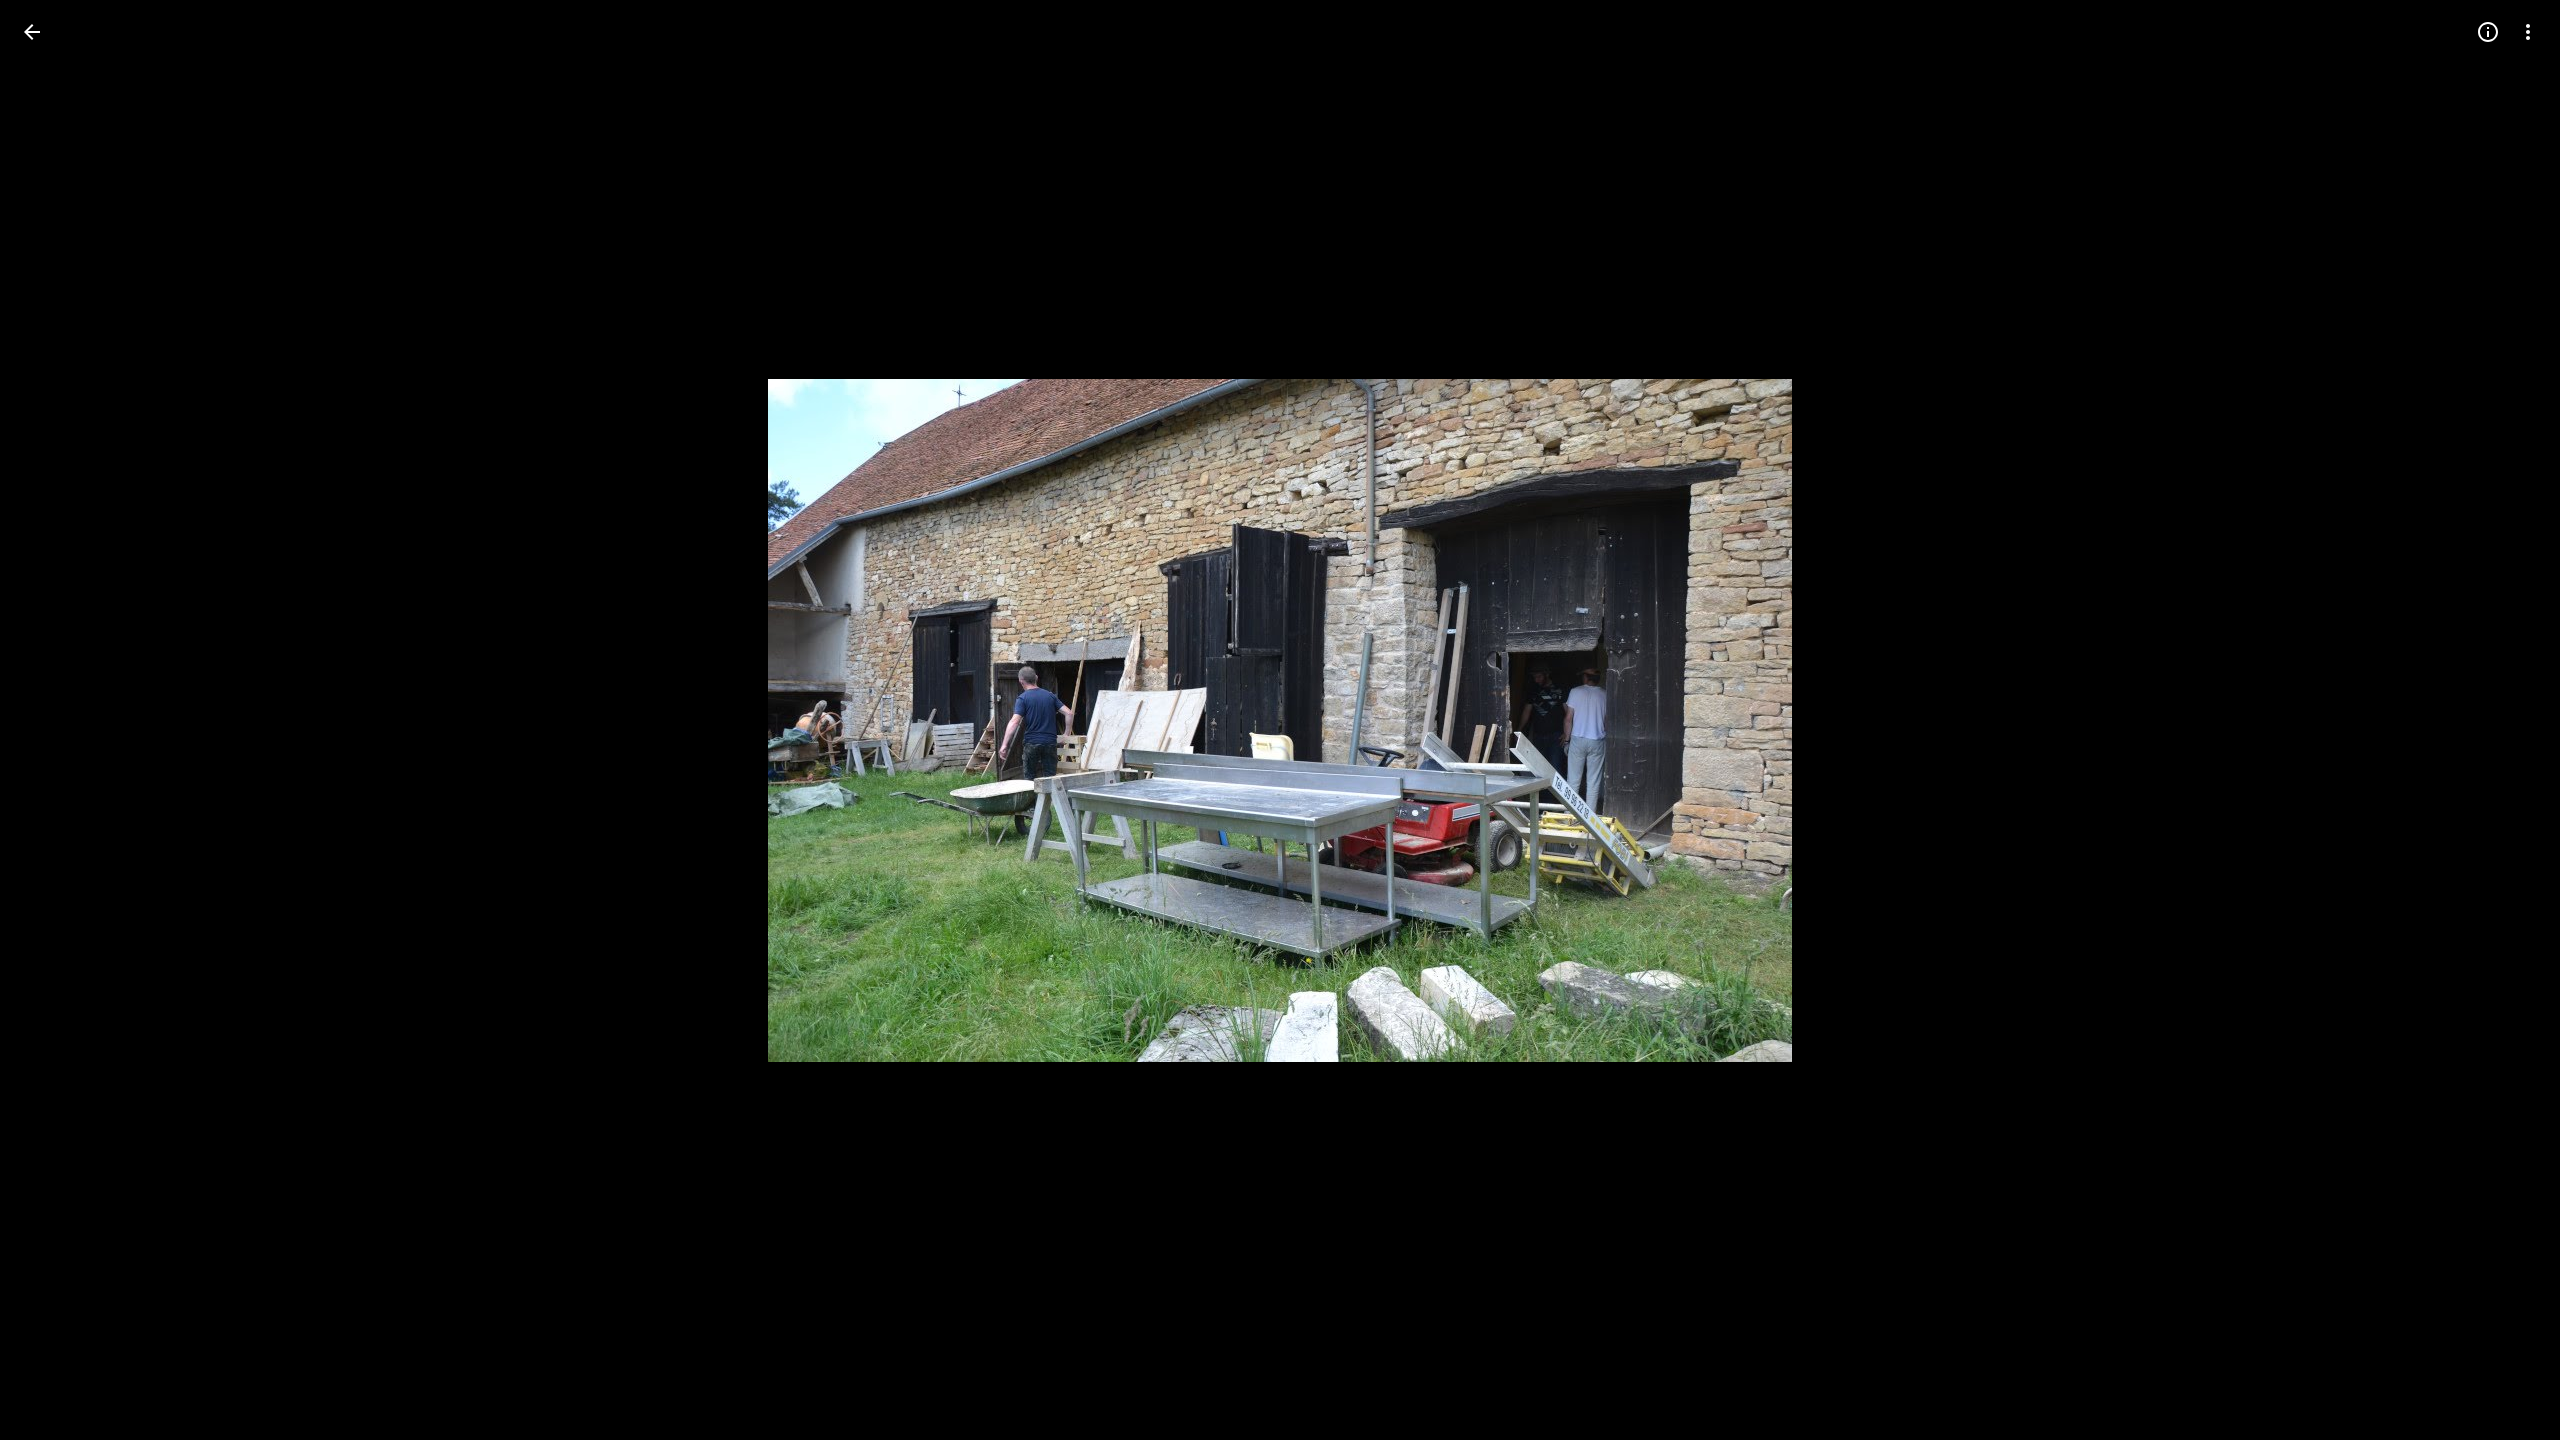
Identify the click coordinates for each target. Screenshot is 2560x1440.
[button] (56, 720)
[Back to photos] (32, 32)
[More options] (2528, 32)
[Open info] (2488, 32)
